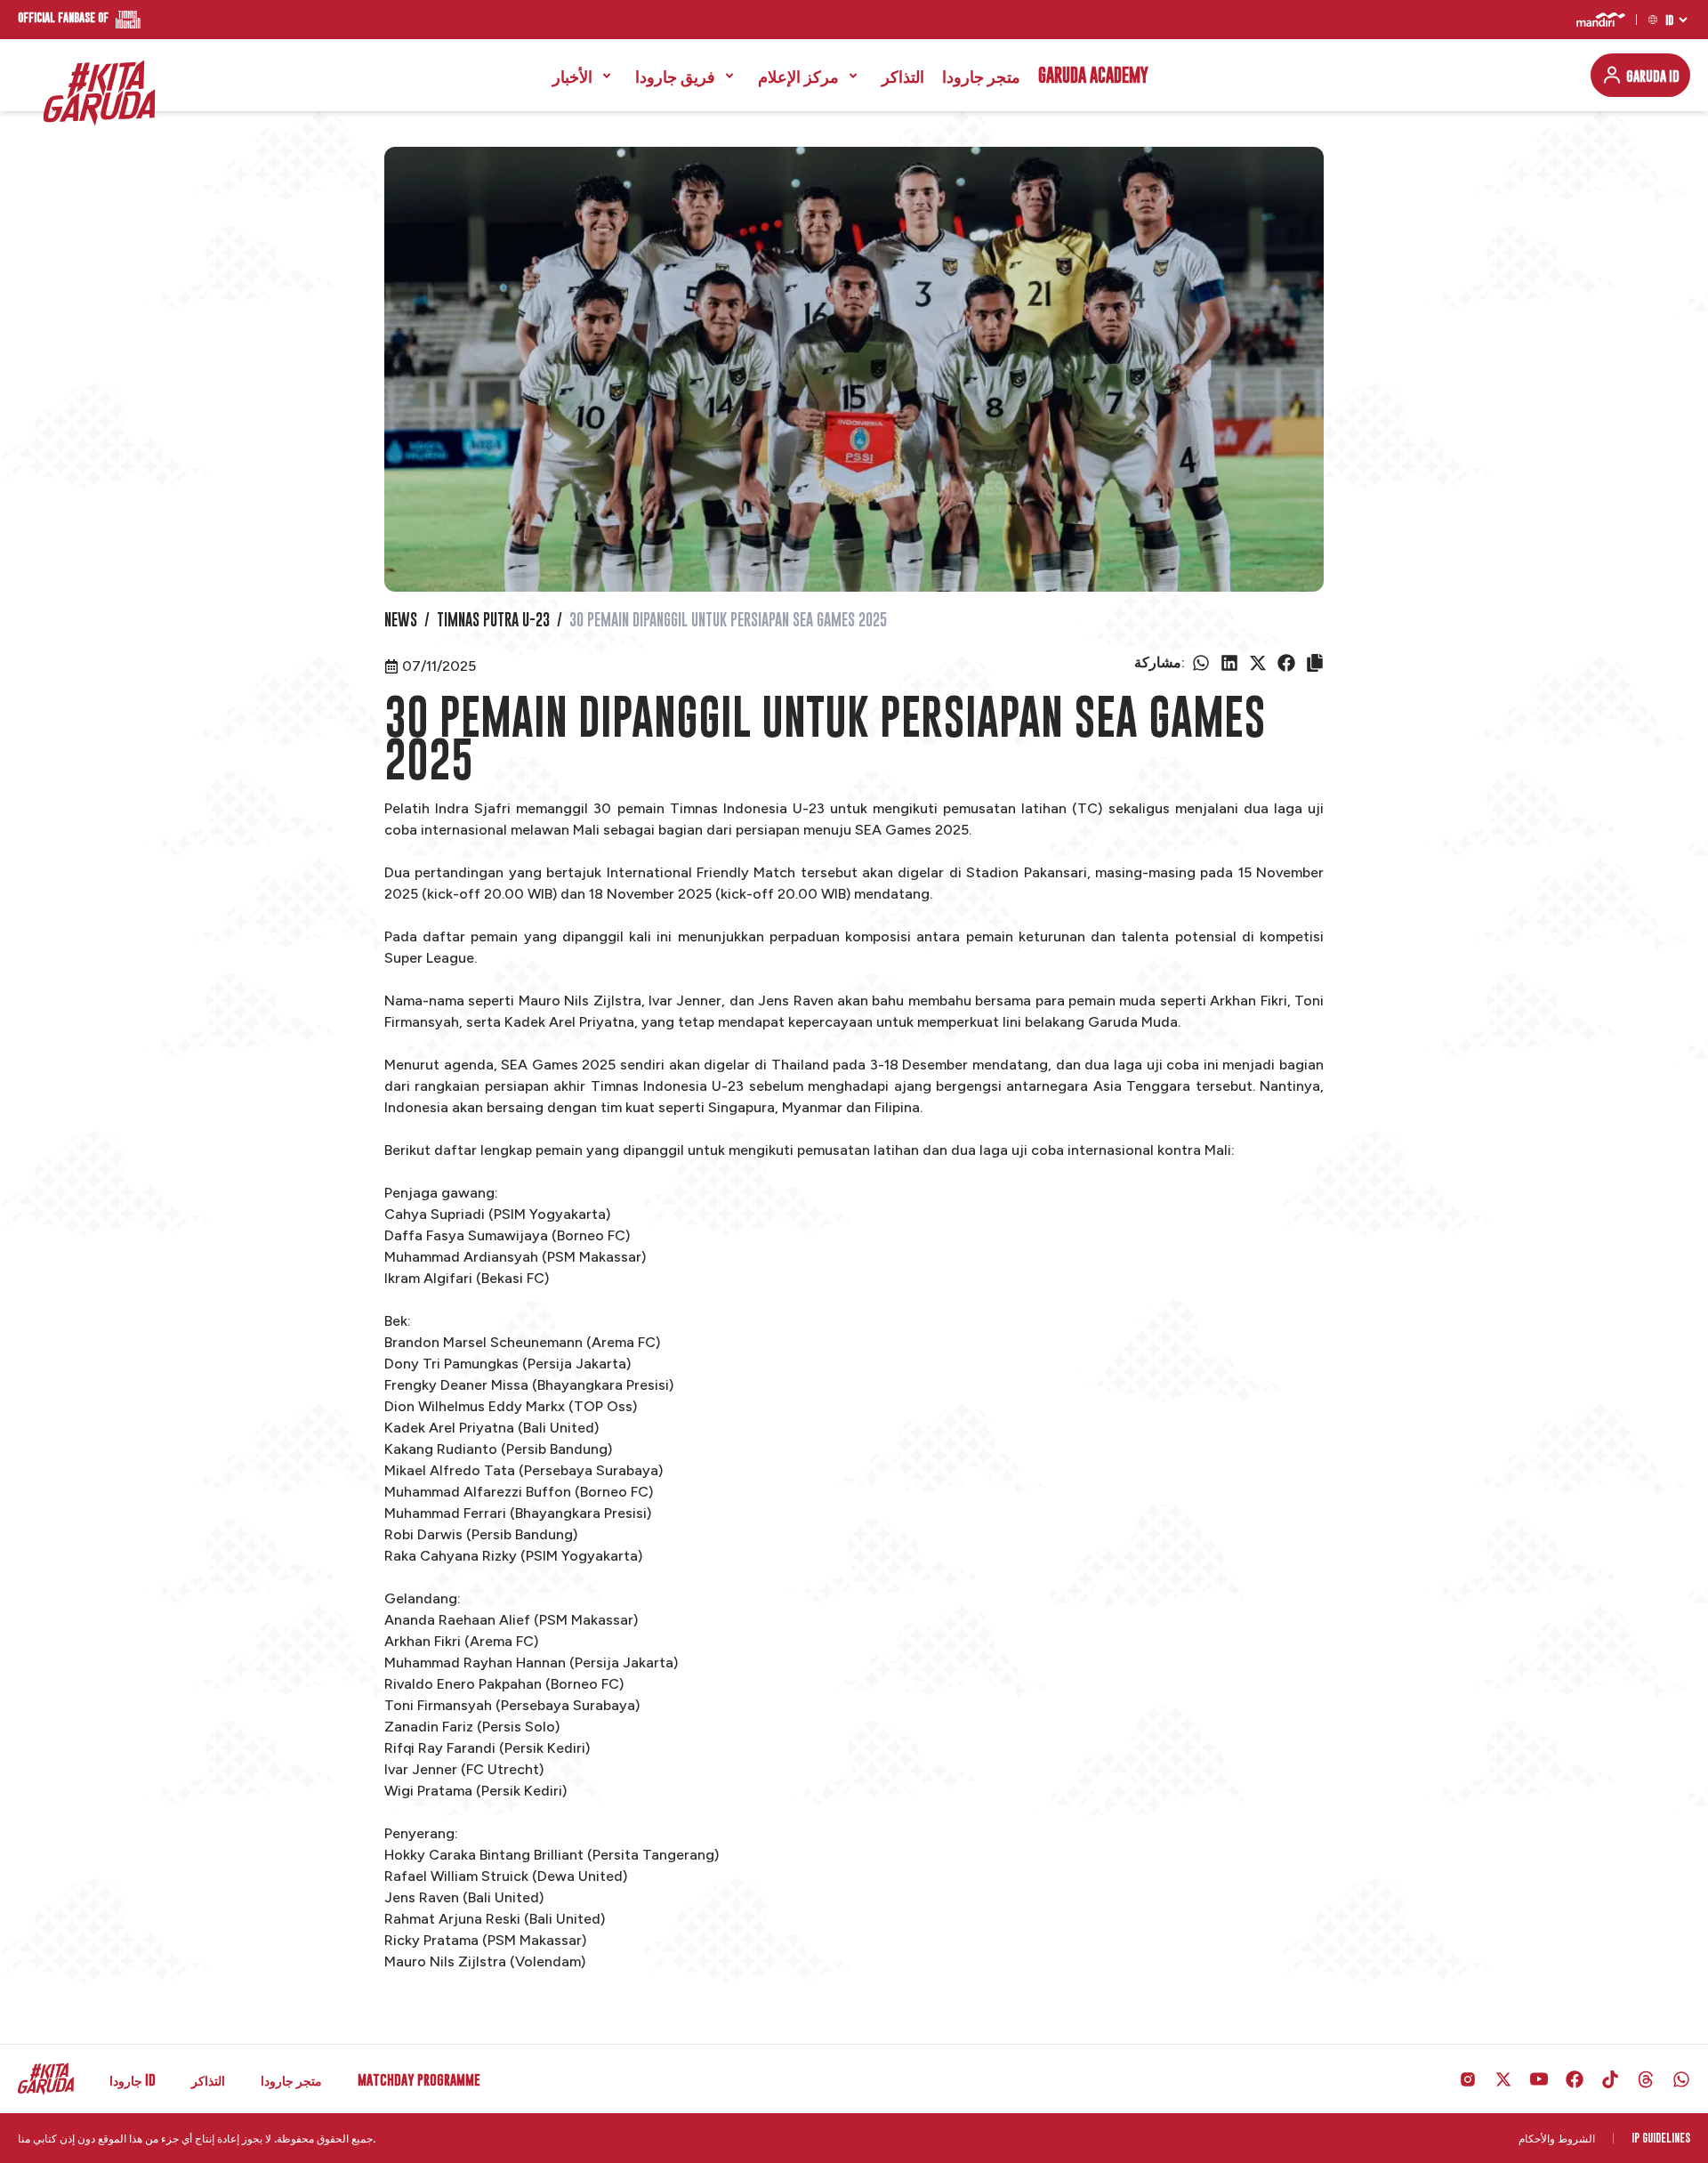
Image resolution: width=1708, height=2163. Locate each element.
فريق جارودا (675, 75)
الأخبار (572, 75)
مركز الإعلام (798, 75)
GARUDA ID (1653, 76)
